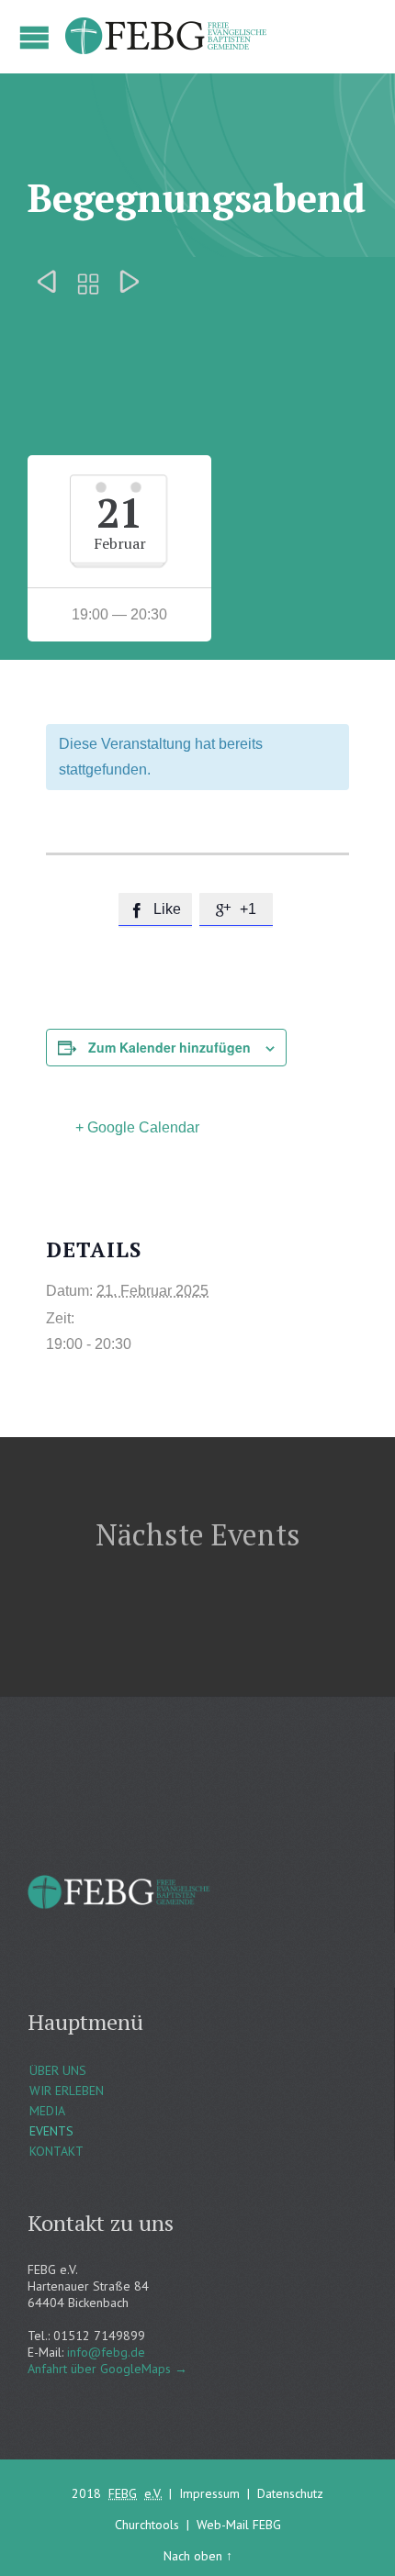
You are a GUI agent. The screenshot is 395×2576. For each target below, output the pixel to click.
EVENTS (51, 2131)
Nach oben (193, 2556)
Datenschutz (290, 2493)
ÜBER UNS (58, 2070)
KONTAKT (56, 2151)
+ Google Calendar (137, 1127)
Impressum (209, 2493)
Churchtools (147, 2525)
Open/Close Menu (34, 37)
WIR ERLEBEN (67, 2091)
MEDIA (47, 2111)
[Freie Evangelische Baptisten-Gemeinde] (168, 37)
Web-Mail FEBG (239, 2525)
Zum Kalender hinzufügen (169, 1047)
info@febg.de (106, 2352)
